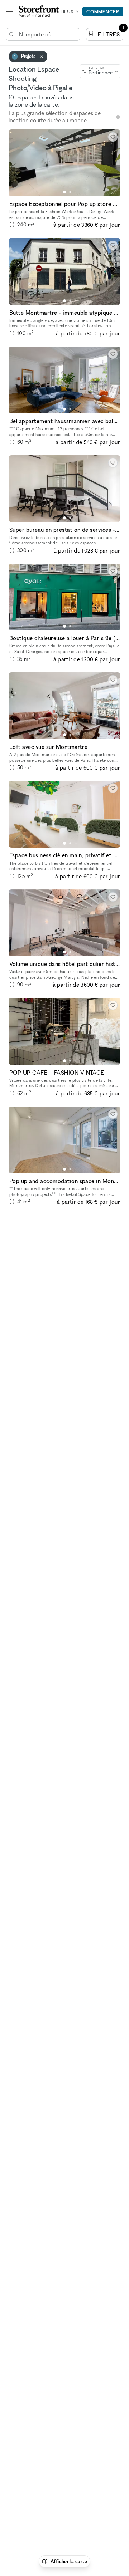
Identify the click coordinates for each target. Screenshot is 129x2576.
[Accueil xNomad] (39, 11)
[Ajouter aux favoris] (113, 137)
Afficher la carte (69, 2561)
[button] (64, 192)
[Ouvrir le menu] (9, 11)
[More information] (118, 117)
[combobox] (100, 71)
